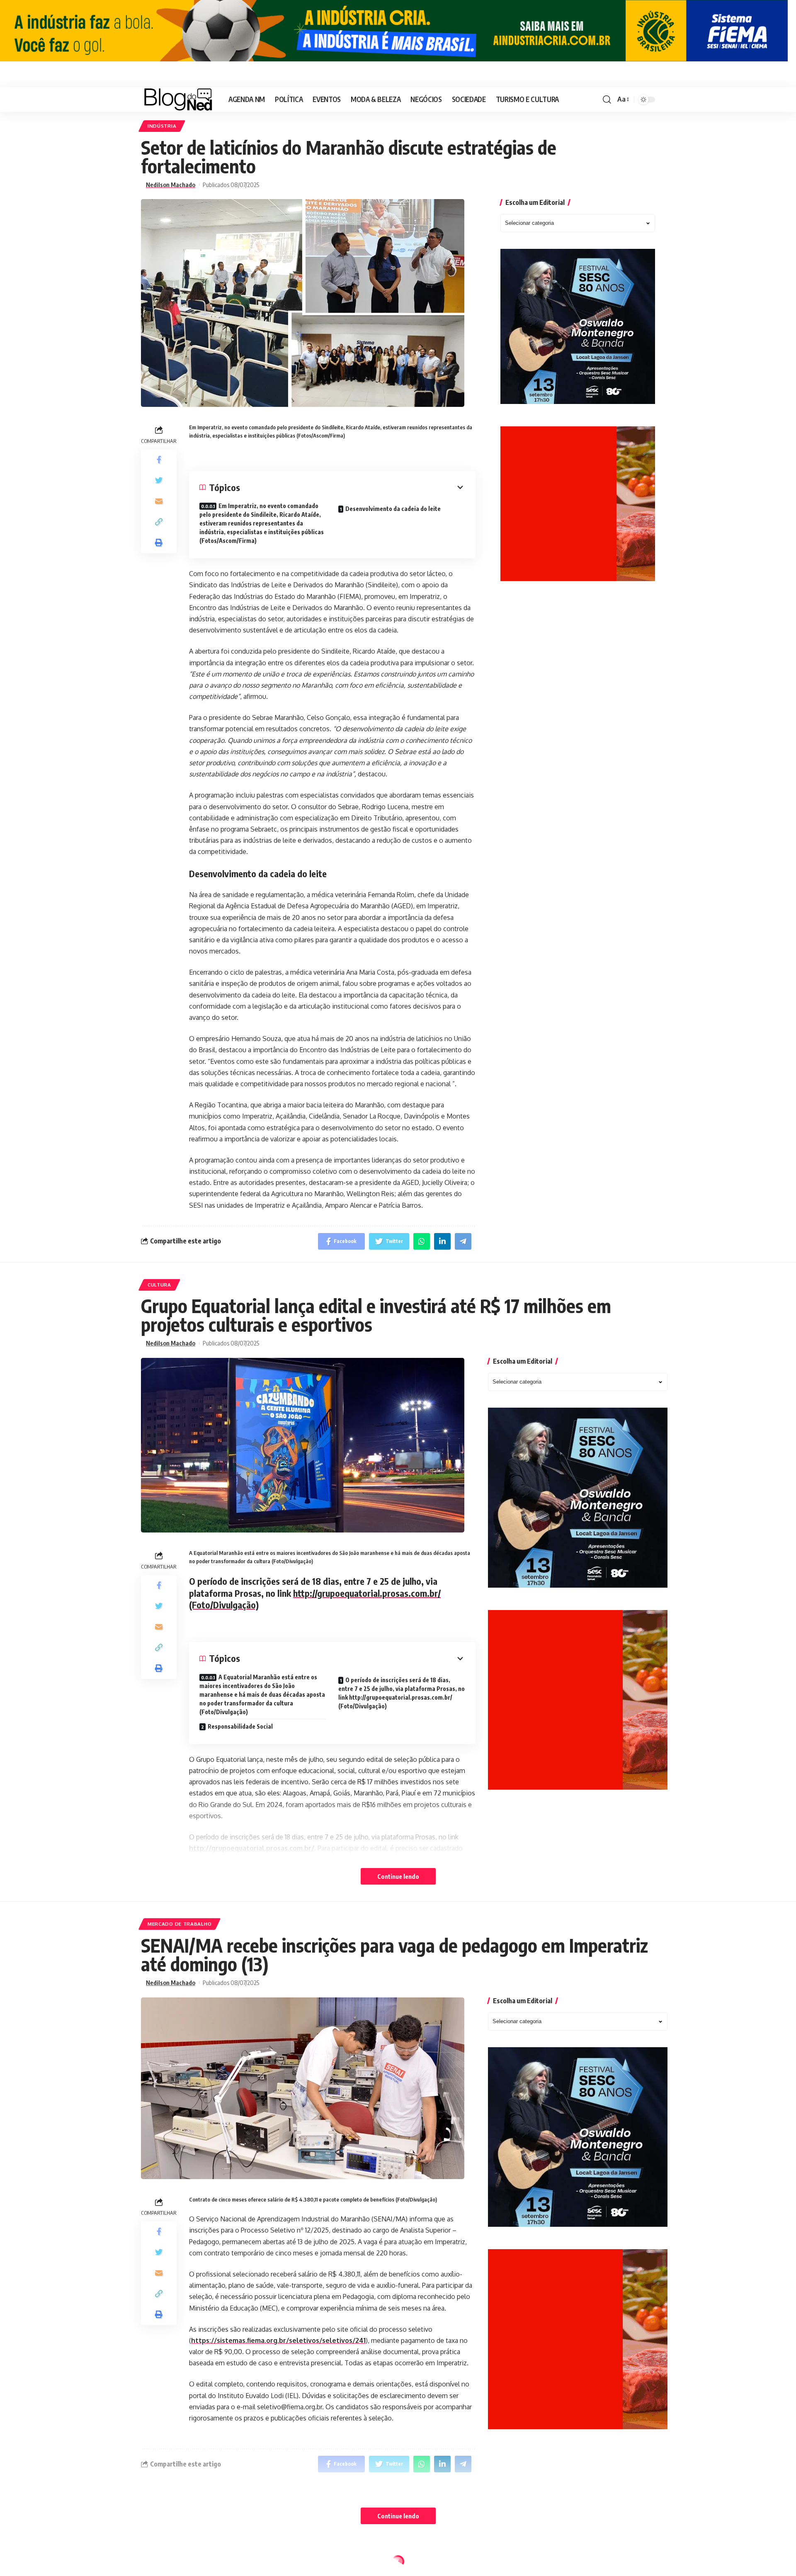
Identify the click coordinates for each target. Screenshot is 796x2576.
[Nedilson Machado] (178, 100)
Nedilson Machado (171, 185)
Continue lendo (398, 1876)
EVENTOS (159, 2563)
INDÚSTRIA (162, 126)
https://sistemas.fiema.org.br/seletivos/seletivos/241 (278, 2340)
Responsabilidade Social (240, 1726)
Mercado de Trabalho (180, 1924)
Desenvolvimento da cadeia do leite (393, 509)
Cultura (159, 1285)
